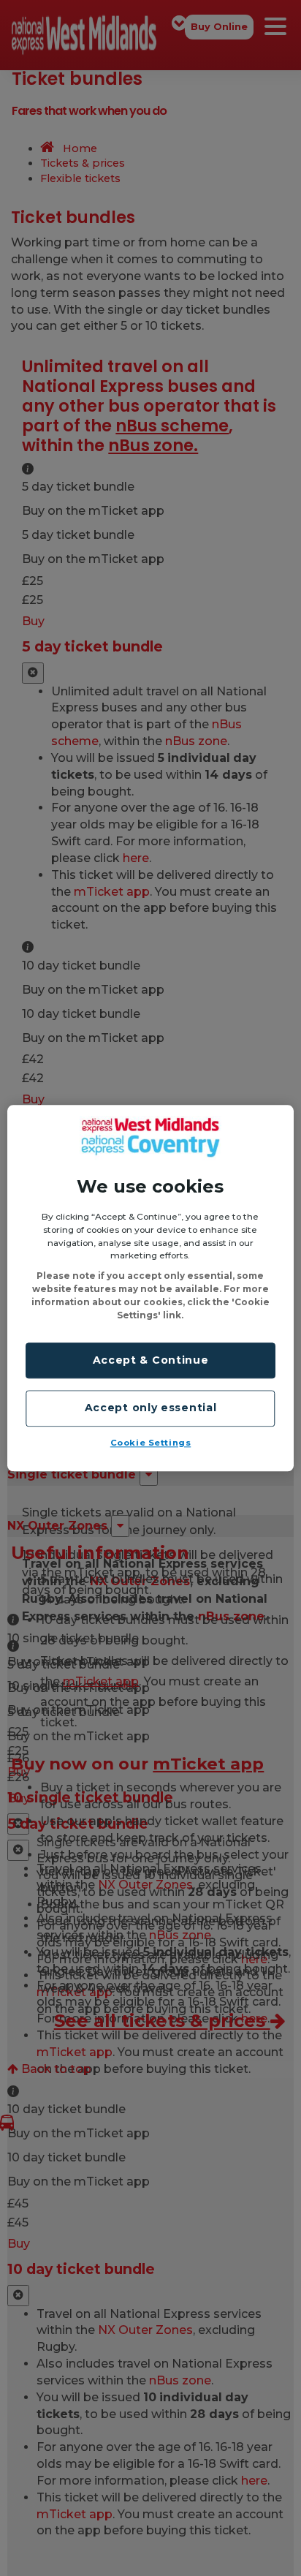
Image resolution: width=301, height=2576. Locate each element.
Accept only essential (151, 1408)
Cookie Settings (151, 1443)
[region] (150, 1288)
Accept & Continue (151, 1360)
